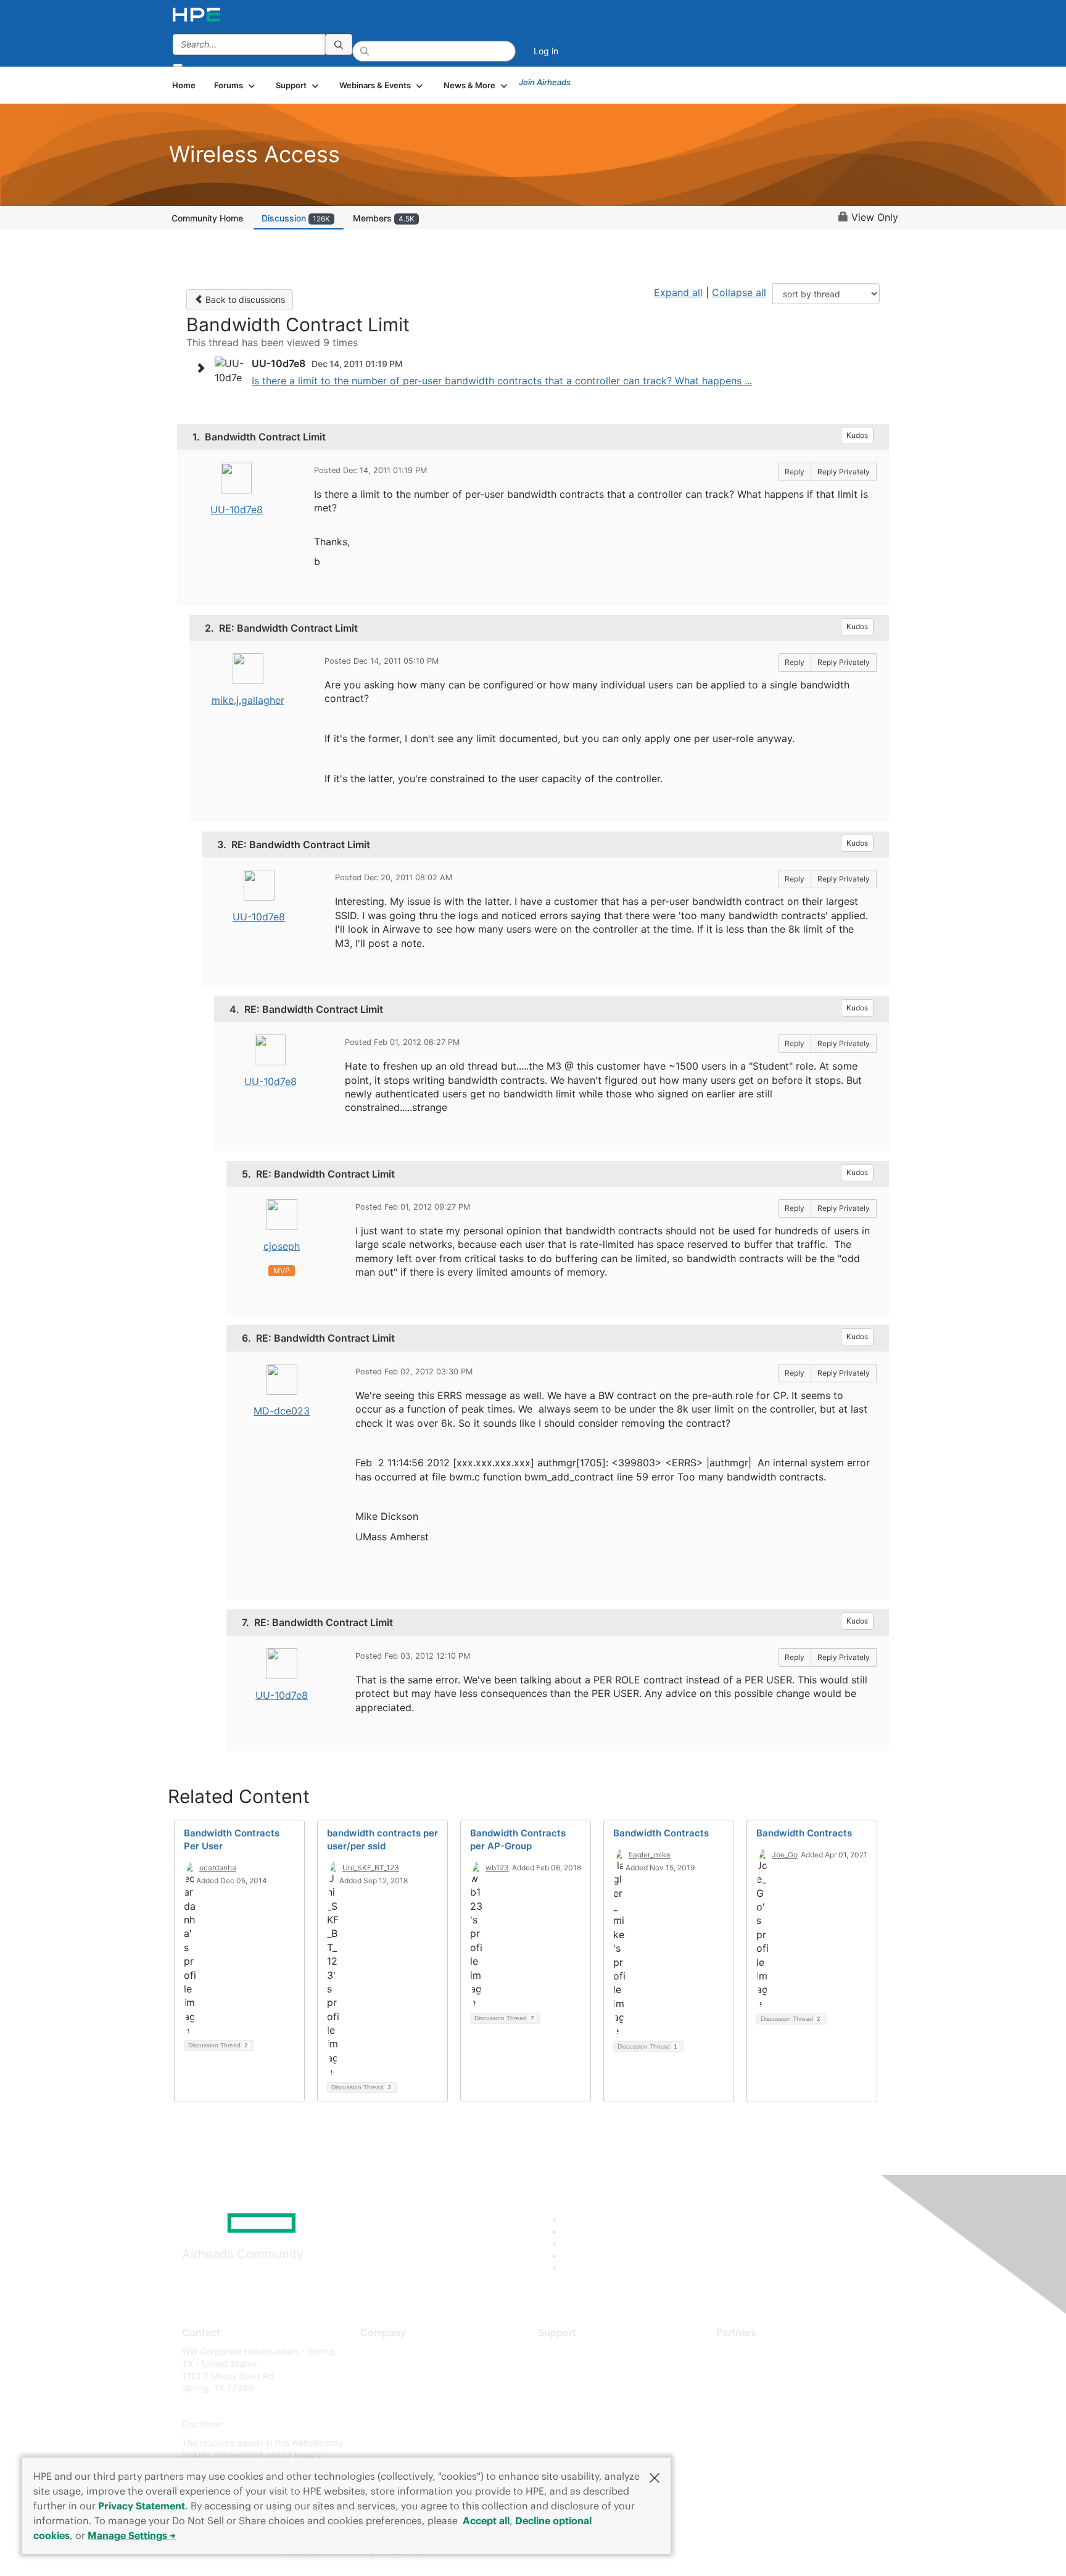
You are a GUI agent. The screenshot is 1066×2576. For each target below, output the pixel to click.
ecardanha (218, 1868)
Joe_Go (785, 1855)
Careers (376, 2370)
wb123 (497, 1868)
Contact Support (572, 2370)
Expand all (678, 292)
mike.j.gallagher (248, 700)
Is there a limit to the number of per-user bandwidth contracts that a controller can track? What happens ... (502, 381)
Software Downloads (580, 2406)
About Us (379, 2351)
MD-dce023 (282, 1411)
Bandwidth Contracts (661, 1833)
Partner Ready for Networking (777, 2388)
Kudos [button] (857, 435)
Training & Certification (584, 2388)
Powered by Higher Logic (711, 2552)
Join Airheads (545, 82)
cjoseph (282, 1246)
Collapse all (739, 292)
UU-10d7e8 (237, 510)
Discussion (296, 218)
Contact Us (383, 2388)
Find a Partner (745, 2351)
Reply (795, 472)
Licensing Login (569, 2425)
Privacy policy (389, 2425)
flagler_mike (650, 1855)
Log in (546, 51)
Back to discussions (244, 299)
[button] (655, 2477)
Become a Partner (752, 2370)
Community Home (207, 218)
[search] (339, 44)
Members (384, 218)
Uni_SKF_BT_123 (371, 1868)
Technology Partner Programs (776, 2406)
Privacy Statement (142, 2506)
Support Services (573, 2351)
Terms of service (394, 2442)
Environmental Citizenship (412, 2406)
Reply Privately (844, 472)
